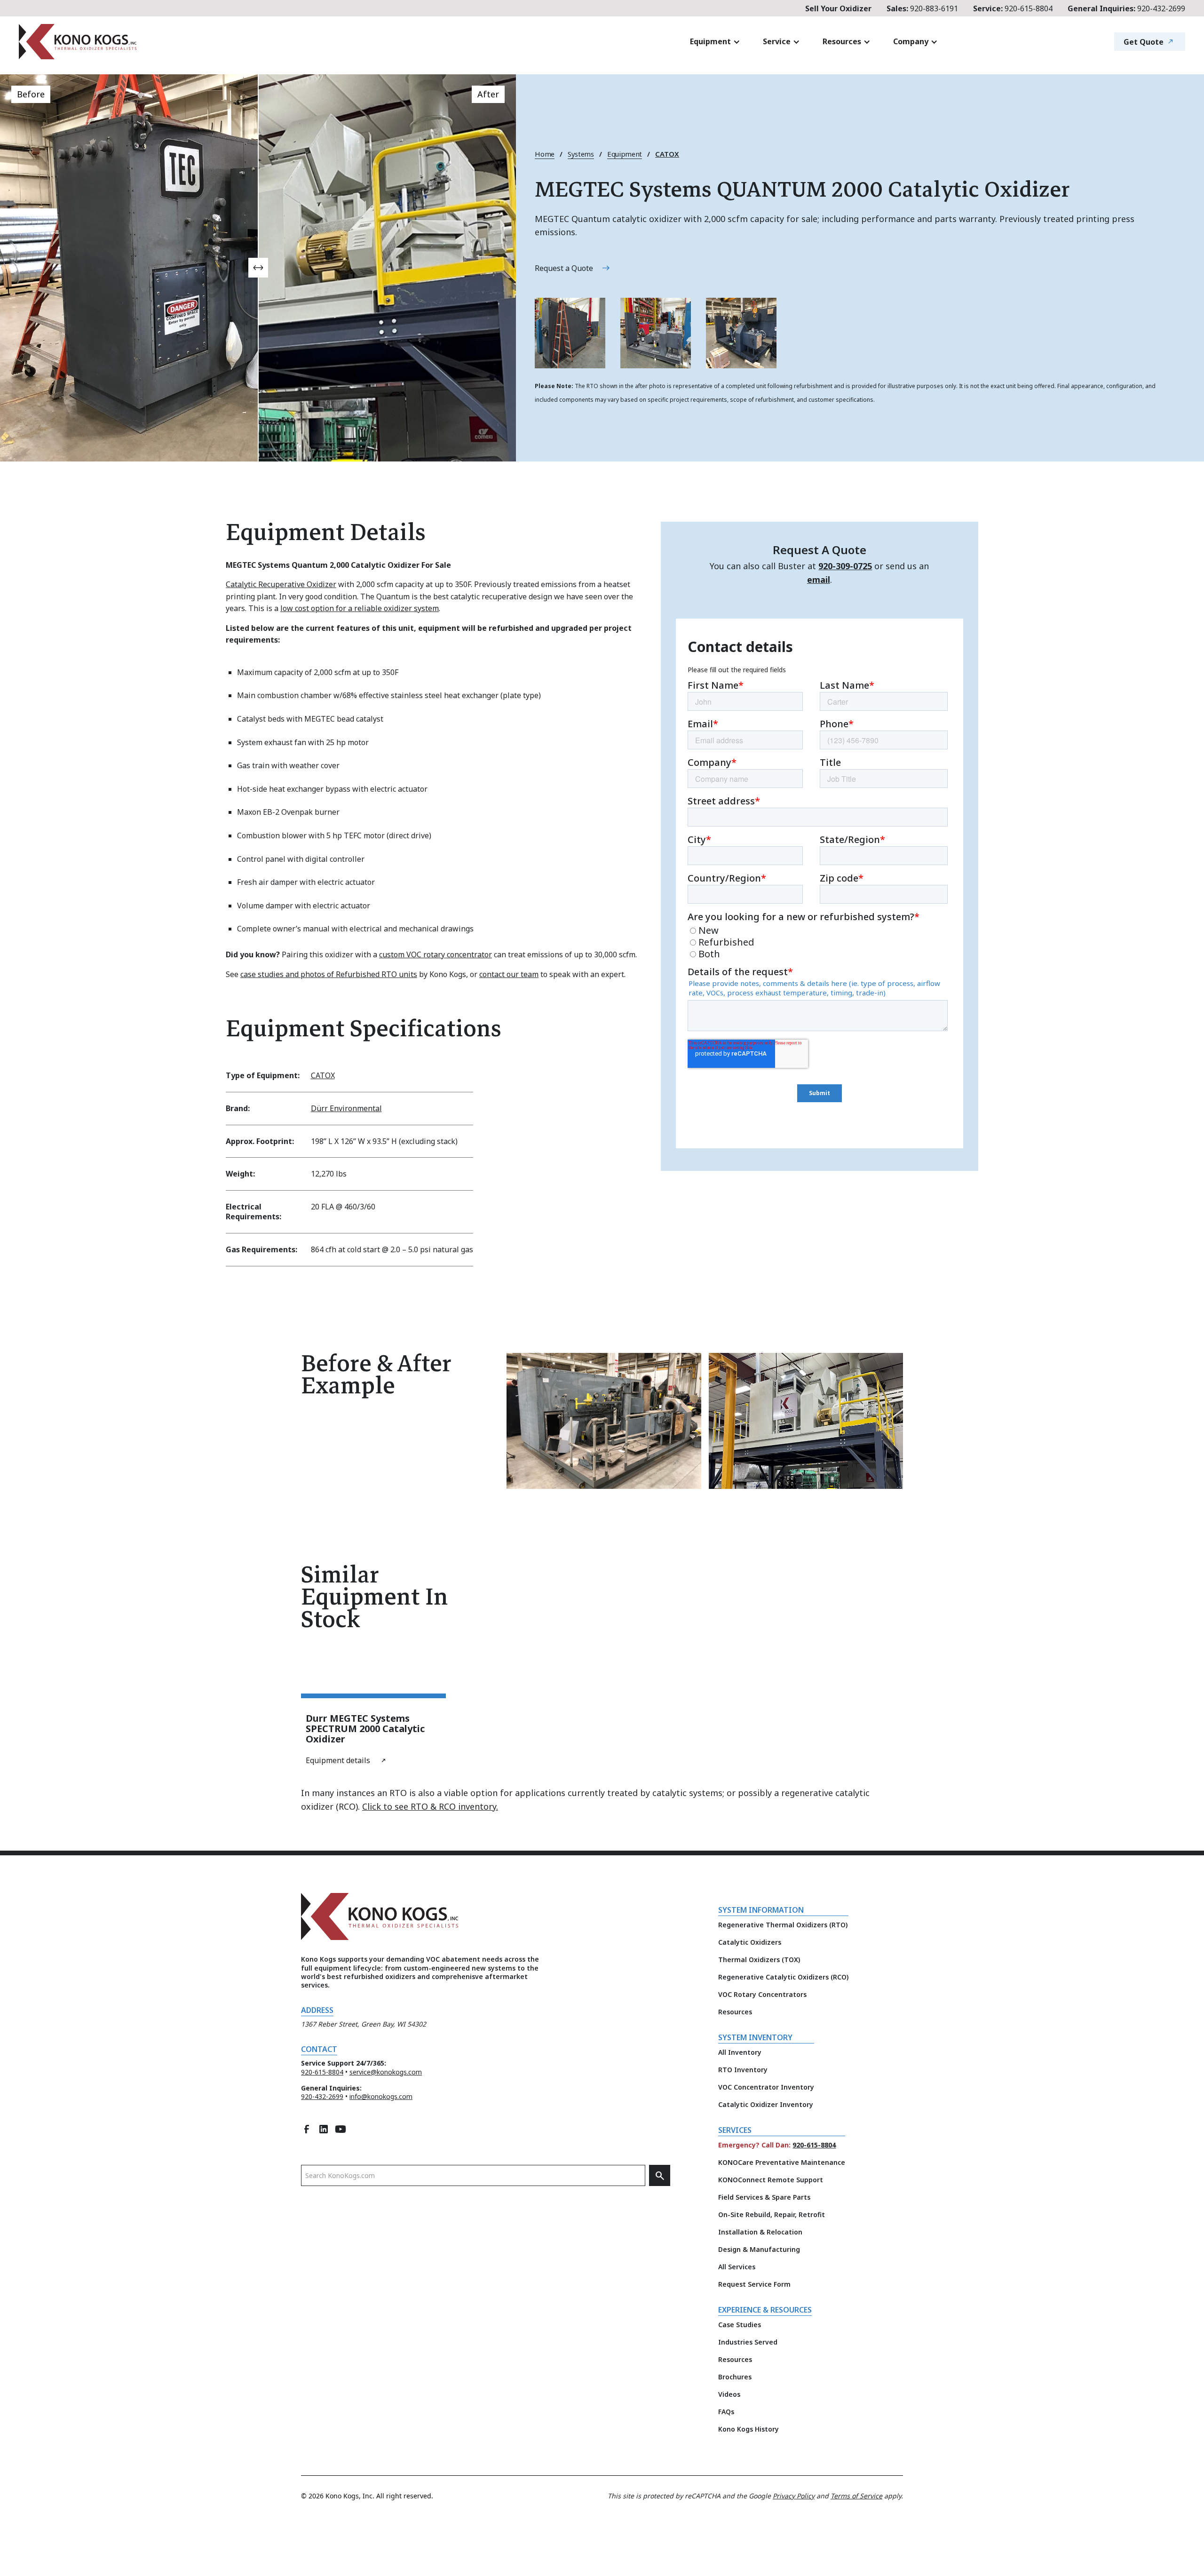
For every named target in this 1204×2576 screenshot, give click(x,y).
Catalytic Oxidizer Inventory (766, 2104)
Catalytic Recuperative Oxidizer (281, 584)
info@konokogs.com (381, 2096)
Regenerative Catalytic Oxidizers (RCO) (783, 1977)
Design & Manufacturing (759, 2249)
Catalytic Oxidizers (750, 1942)
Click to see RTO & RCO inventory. (430, 1806)
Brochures (735, 2377)
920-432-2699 (1126, 8)
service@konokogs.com (386, 2072)
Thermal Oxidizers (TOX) (759, 1960)
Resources (735, 2012)
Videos (729, 2394)
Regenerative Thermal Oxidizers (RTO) (783, 1925)
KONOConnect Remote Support (771, 2180)
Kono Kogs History (749, 2429)
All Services (737, 2267)
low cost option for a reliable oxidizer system (360, 608)
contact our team (509, 974)
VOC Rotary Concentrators (762, 1994)
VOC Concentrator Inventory (766, 2087)
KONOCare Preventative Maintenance (782, 2162)
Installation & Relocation (760, 2232)
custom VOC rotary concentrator (436, 954)
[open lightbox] (570, 333)
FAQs (726, 2412)
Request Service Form (754, 2284)
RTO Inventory (743, 2070)
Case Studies (740, 2325)
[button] (715, 42)
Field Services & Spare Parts (764, 2197)
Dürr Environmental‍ (346, 1108)
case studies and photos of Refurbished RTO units (329, 974)
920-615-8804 (1013, 8)
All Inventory (740, 2052)
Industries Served (748, 2342)
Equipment (625, 154)
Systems (581, 154)
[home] (134, 42)
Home (545, 154)
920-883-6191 (922, 8)
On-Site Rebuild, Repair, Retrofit (772, 2214)
